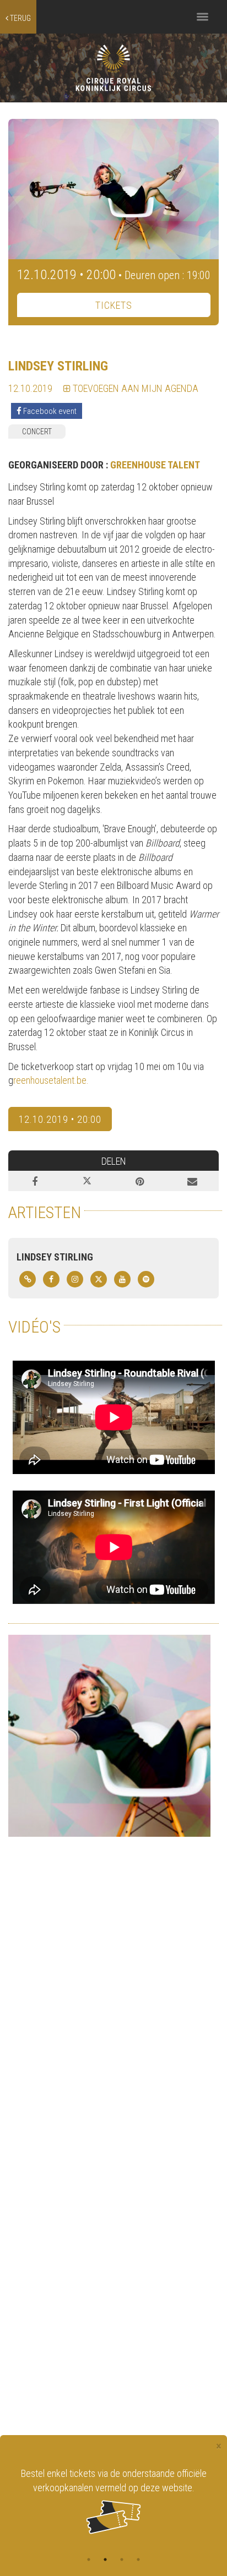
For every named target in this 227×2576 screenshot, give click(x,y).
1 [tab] (89, 2559)
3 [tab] (122, 2559)
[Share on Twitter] (88, 1181)
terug (20, 18)
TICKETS (114, 305)
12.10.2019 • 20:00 (60, 1119)
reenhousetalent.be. (51, 1080)
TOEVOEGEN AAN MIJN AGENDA (134, 388)
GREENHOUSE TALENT (155, 465)
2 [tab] (105, 2559)
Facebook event (49, 411)
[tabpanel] (113, 2500)
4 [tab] (138, 2559)
